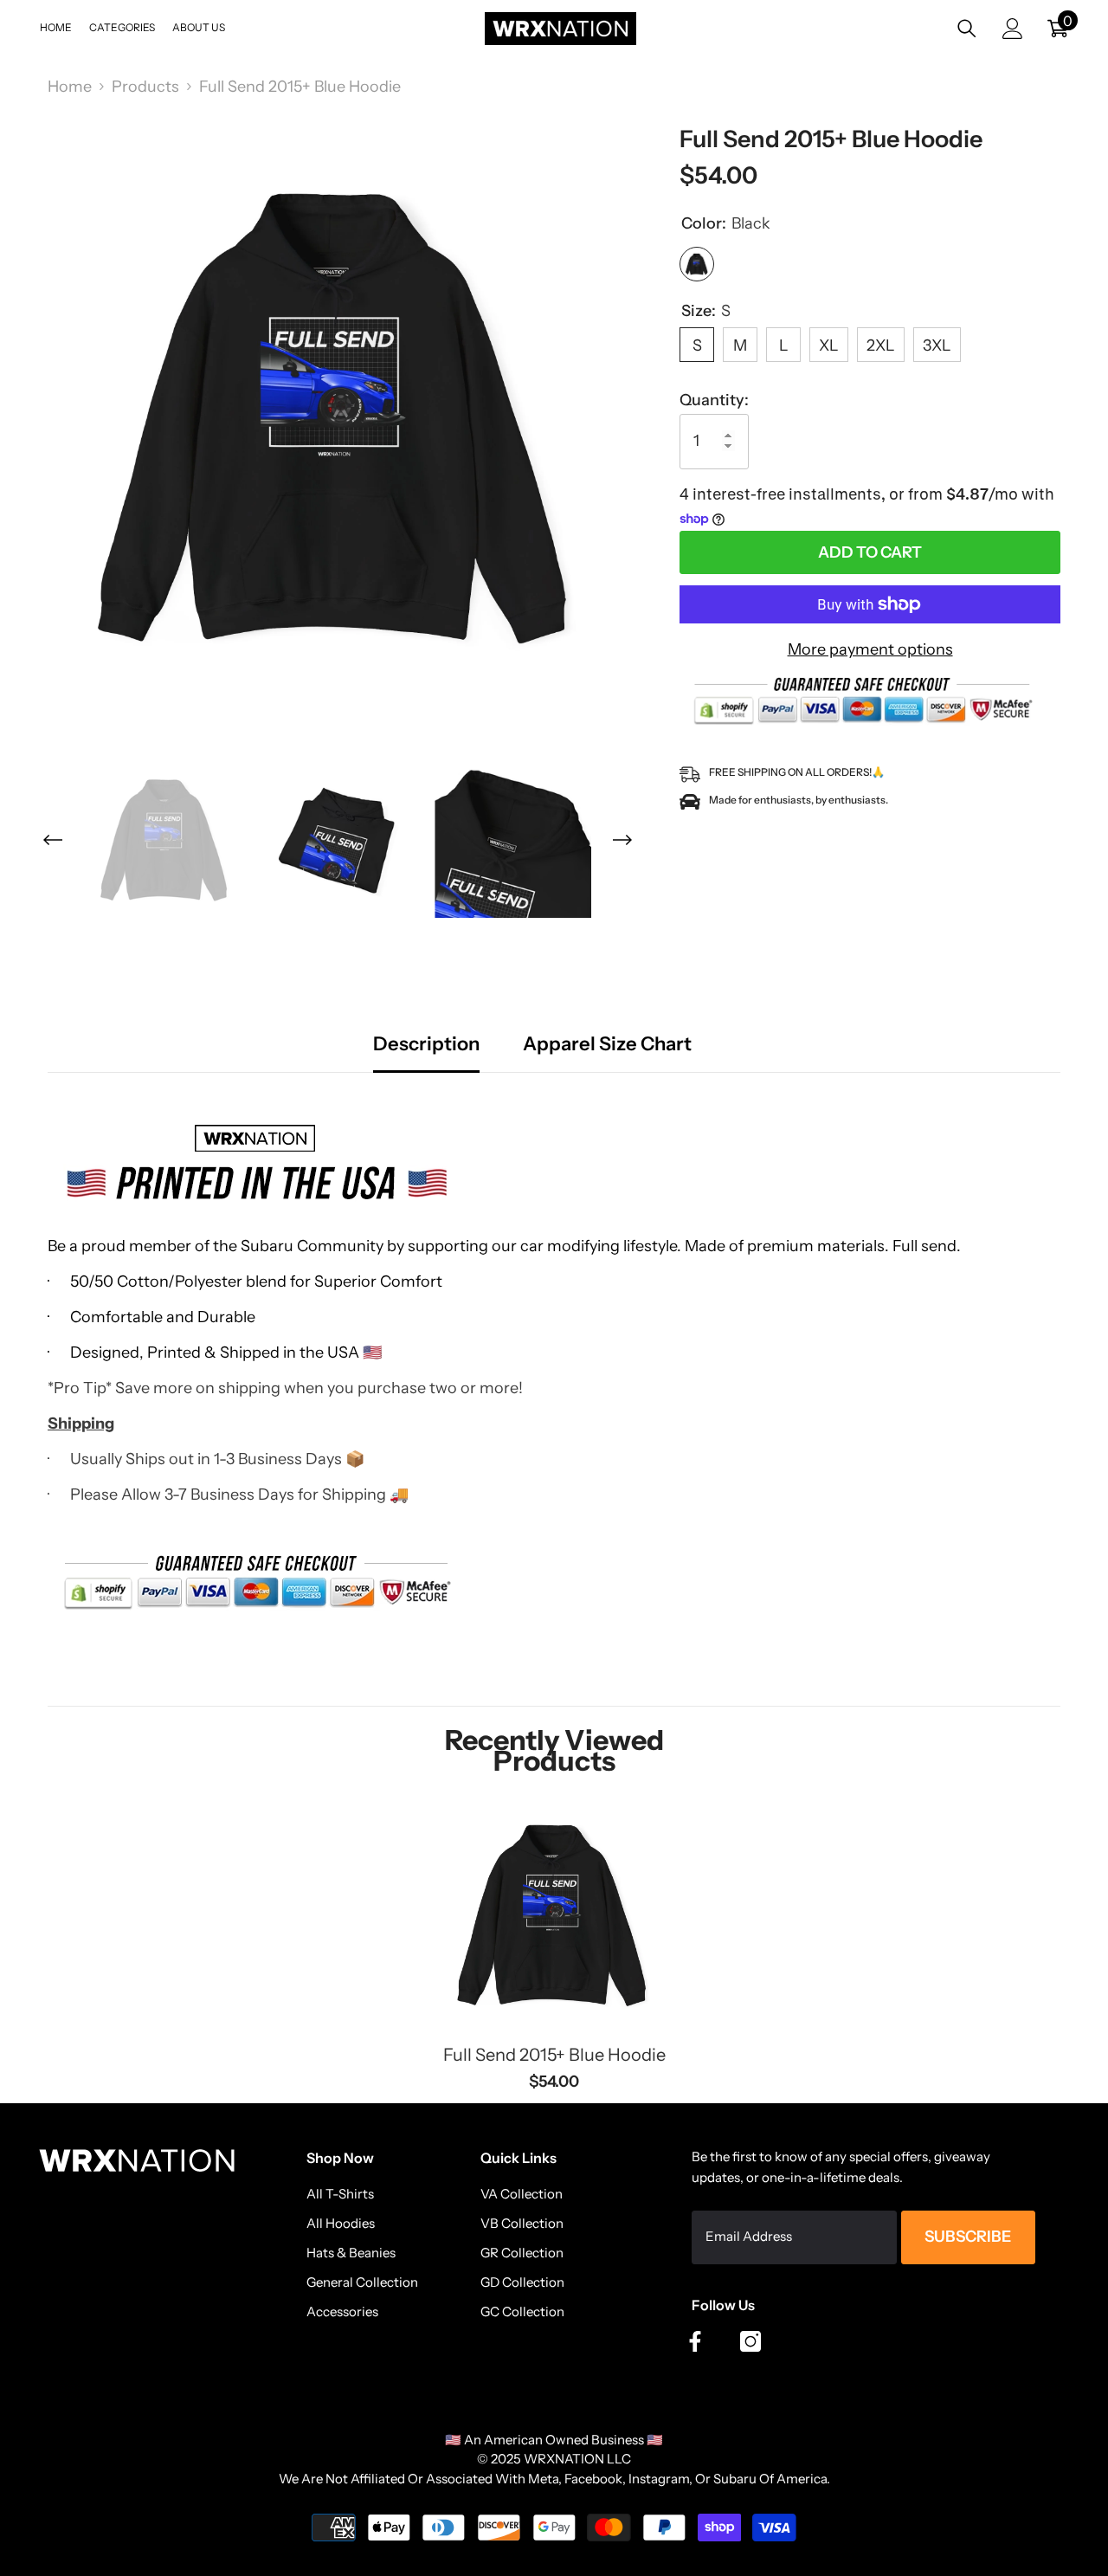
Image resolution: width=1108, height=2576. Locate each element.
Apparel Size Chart (607, 1045)
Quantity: (714, 400)
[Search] (967, 28)
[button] (53, 840)
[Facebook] (695, 2341)
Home (70, 87)
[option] (338, 416)
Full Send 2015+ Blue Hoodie (554, 2055)
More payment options (870, 649)
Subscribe (968, 2237)
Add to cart (870, 552)
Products (145, 87)
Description (426, 1045)
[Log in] (1013, 29)
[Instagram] (750, 2341)
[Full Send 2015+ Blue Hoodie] (554, 1914)
